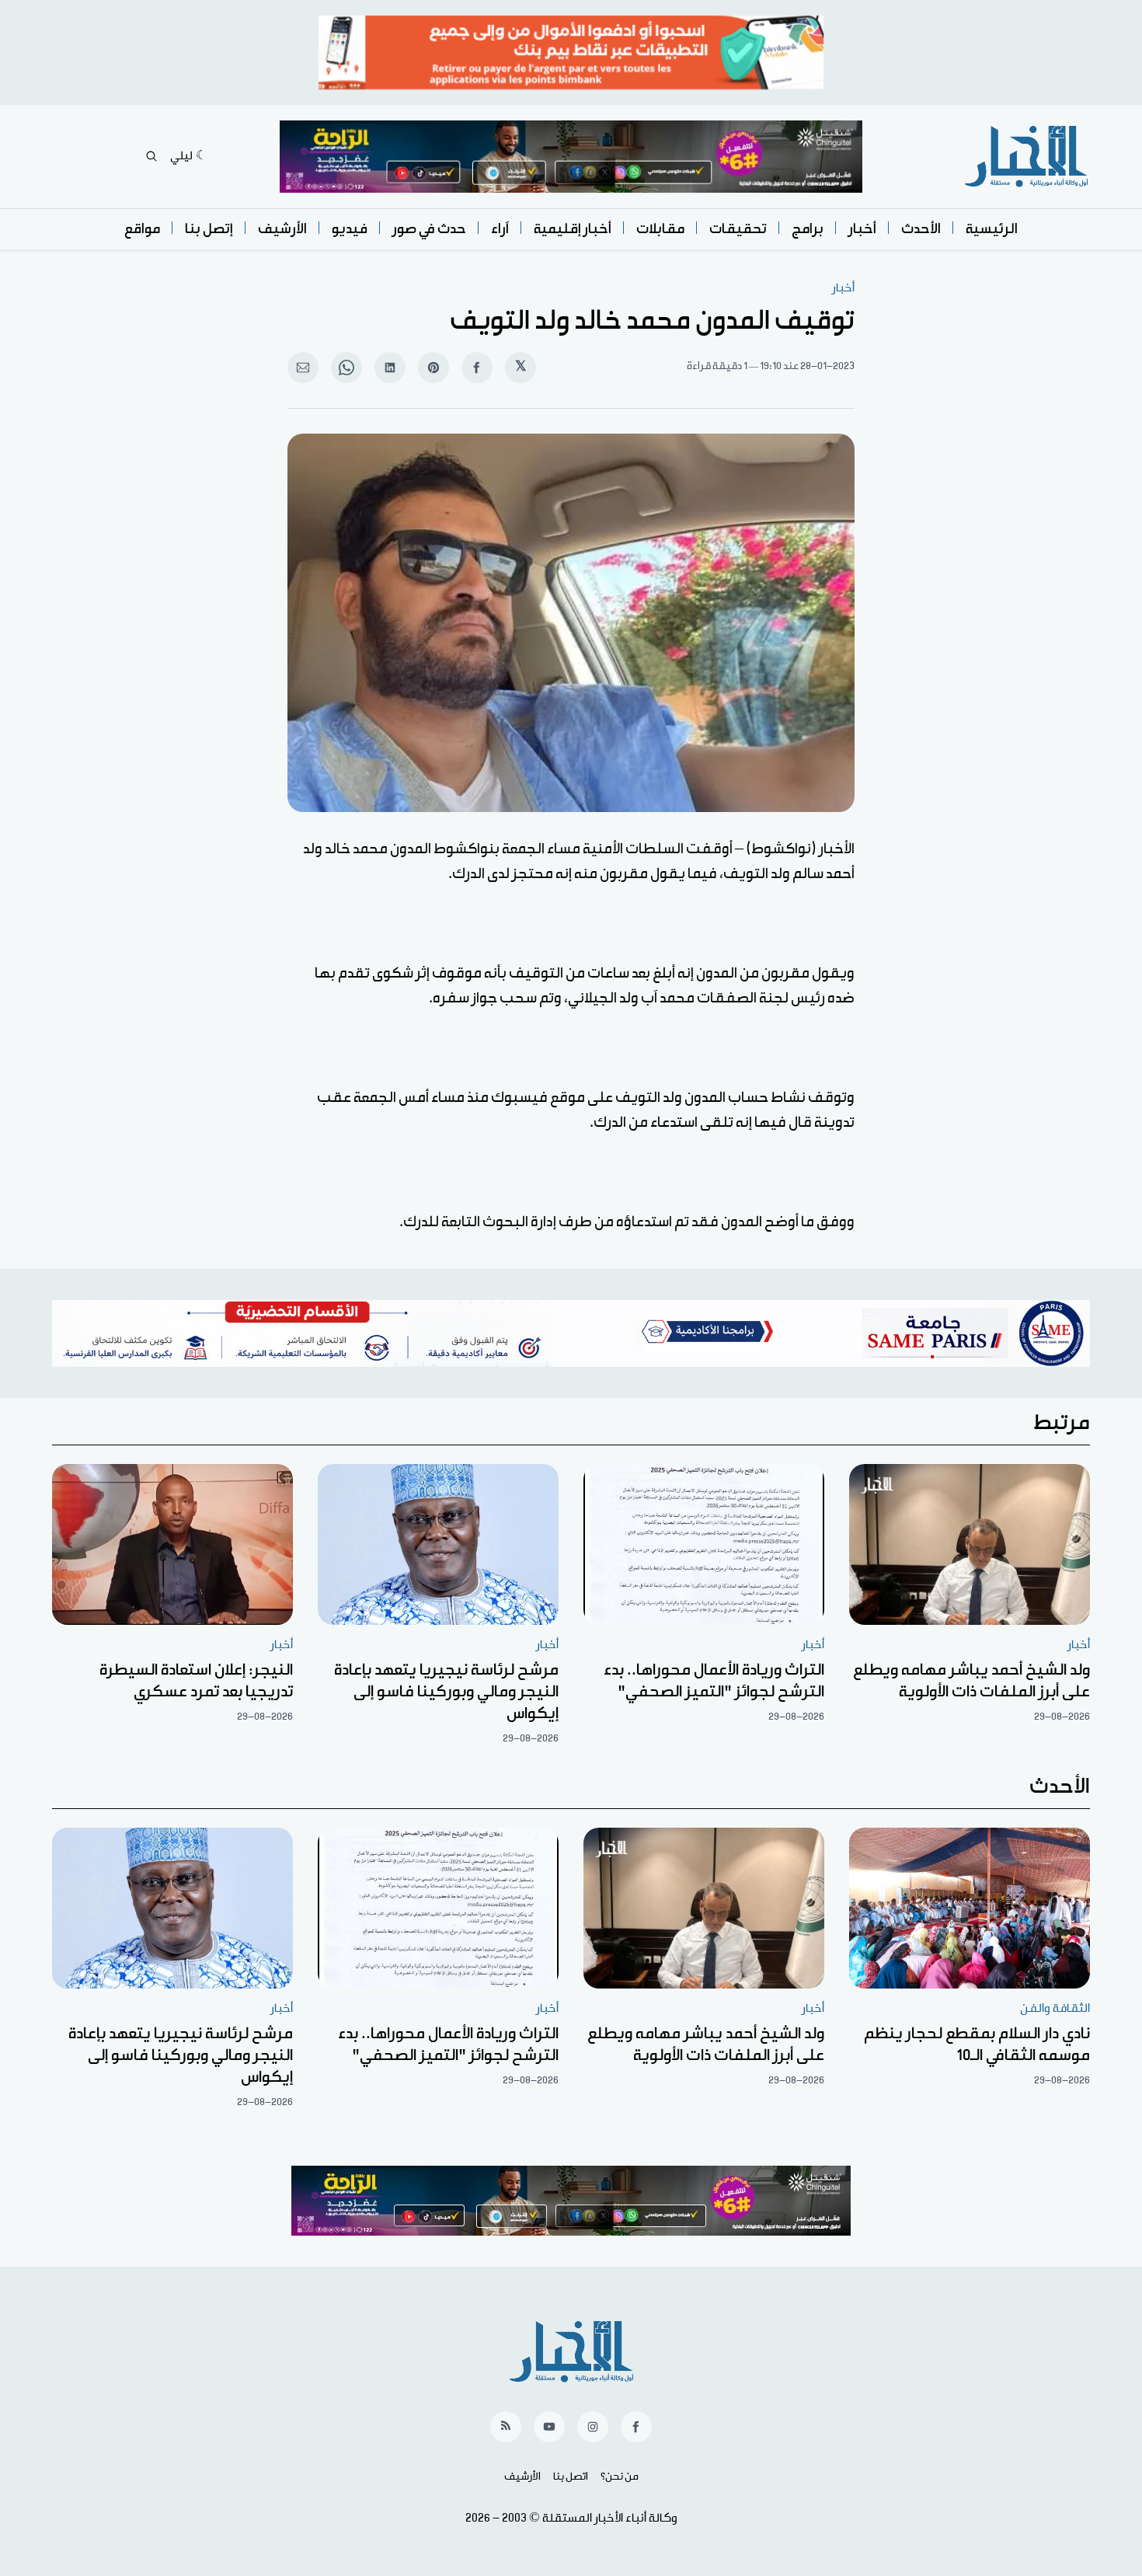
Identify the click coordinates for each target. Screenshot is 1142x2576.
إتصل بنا (209, 229)
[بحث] (151, 156)
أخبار (862, 229)
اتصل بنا (571, 2477)
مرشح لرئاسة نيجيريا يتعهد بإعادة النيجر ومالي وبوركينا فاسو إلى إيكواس (446, 1692)
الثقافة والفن (1055, 2008)
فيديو (350, 229)
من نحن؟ (620, 2477)
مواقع (142, 229)
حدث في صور (429, 229)
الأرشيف (282, 229)
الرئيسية (992, 229)
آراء (500, 229)
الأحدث (921, 229)
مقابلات (660, 229)
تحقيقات (738, 229)
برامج (808, 229)
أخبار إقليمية (573, 229)
